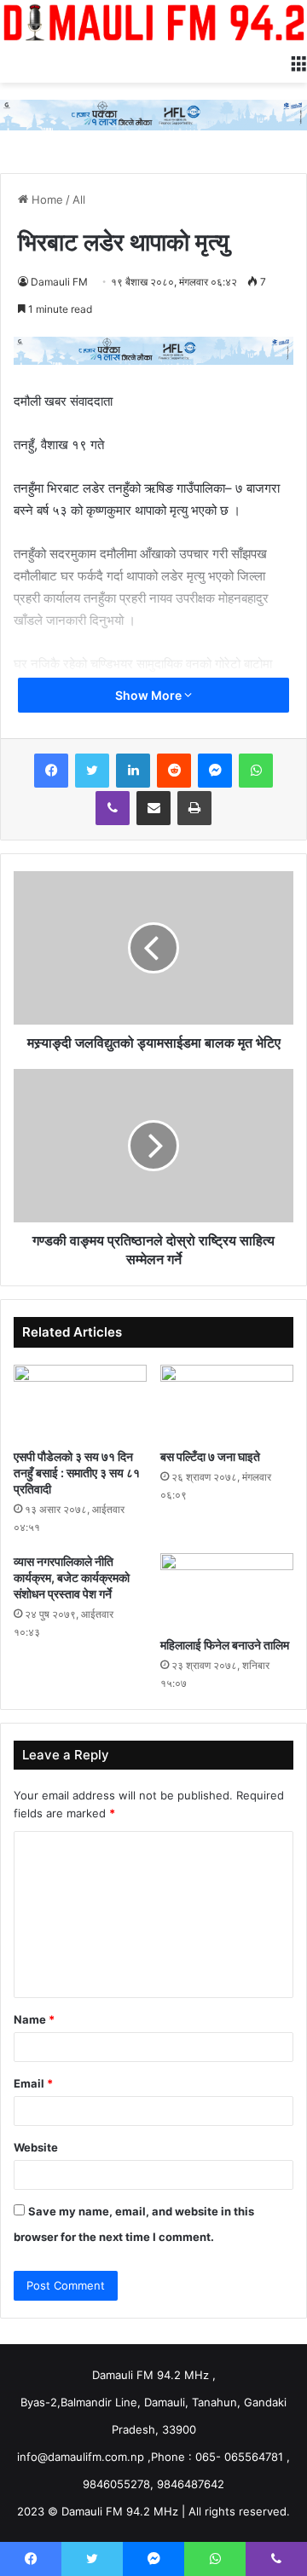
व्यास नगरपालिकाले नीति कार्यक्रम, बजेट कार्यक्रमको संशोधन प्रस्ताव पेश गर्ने (72, 1577)
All (79, 199)
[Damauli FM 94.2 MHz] (153, 22)
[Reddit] (174, 771)
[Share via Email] (153, 808)
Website (36, 2147)
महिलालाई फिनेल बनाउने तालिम (225, 1645)
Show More (150, 695)
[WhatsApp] (256, 771)
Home (46, 199)
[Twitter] (92, 771)
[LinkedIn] (133, 771)
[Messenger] (215, 771)
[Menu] (298, 61)
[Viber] (113, 808)
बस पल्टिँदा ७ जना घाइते (210, 1456)
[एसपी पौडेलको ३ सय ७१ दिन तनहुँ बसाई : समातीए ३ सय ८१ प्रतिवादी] (80, 1402)
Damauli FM (59, 282)
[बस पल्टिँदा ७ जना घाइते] (227, 1402)
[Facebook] (51, 771)
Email (33, 2083)
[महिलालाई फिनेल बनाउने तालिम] (227, 1591)
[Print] (194, 808)
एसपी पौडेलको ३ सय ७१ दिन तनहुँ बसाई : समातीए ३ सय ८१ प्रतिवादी (77, 1473)
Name (34, 2019)
